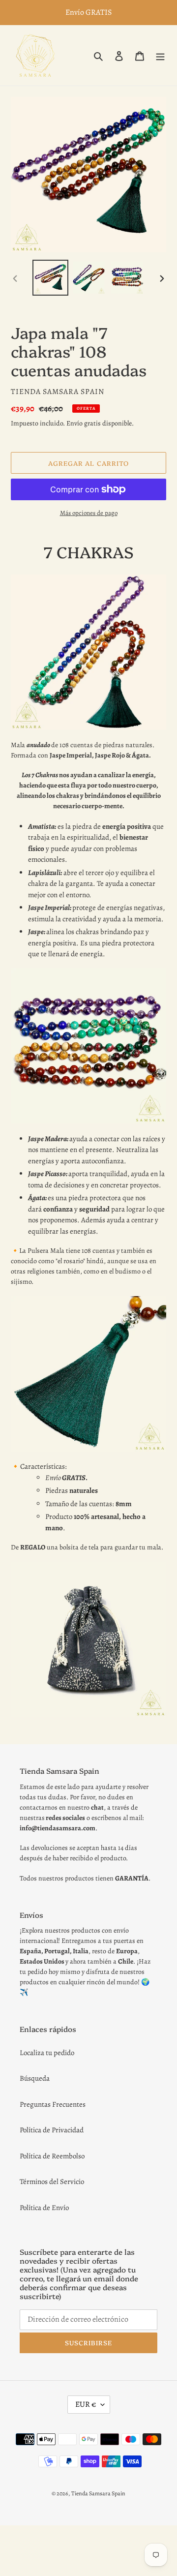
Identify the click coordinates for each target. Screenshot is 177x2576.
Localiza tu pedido (47, 2053)
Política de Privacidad (52, 2130)
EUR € (86, 2404)
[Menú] (160, 55)
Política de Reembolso (52, 2156)
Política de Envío (44, 2208)
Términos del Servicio (52, 2182)
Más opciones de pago (89, 513)
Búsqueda (35, 2078)
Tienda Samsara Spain (98, 2493)
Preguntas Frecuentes (53, 2104)
